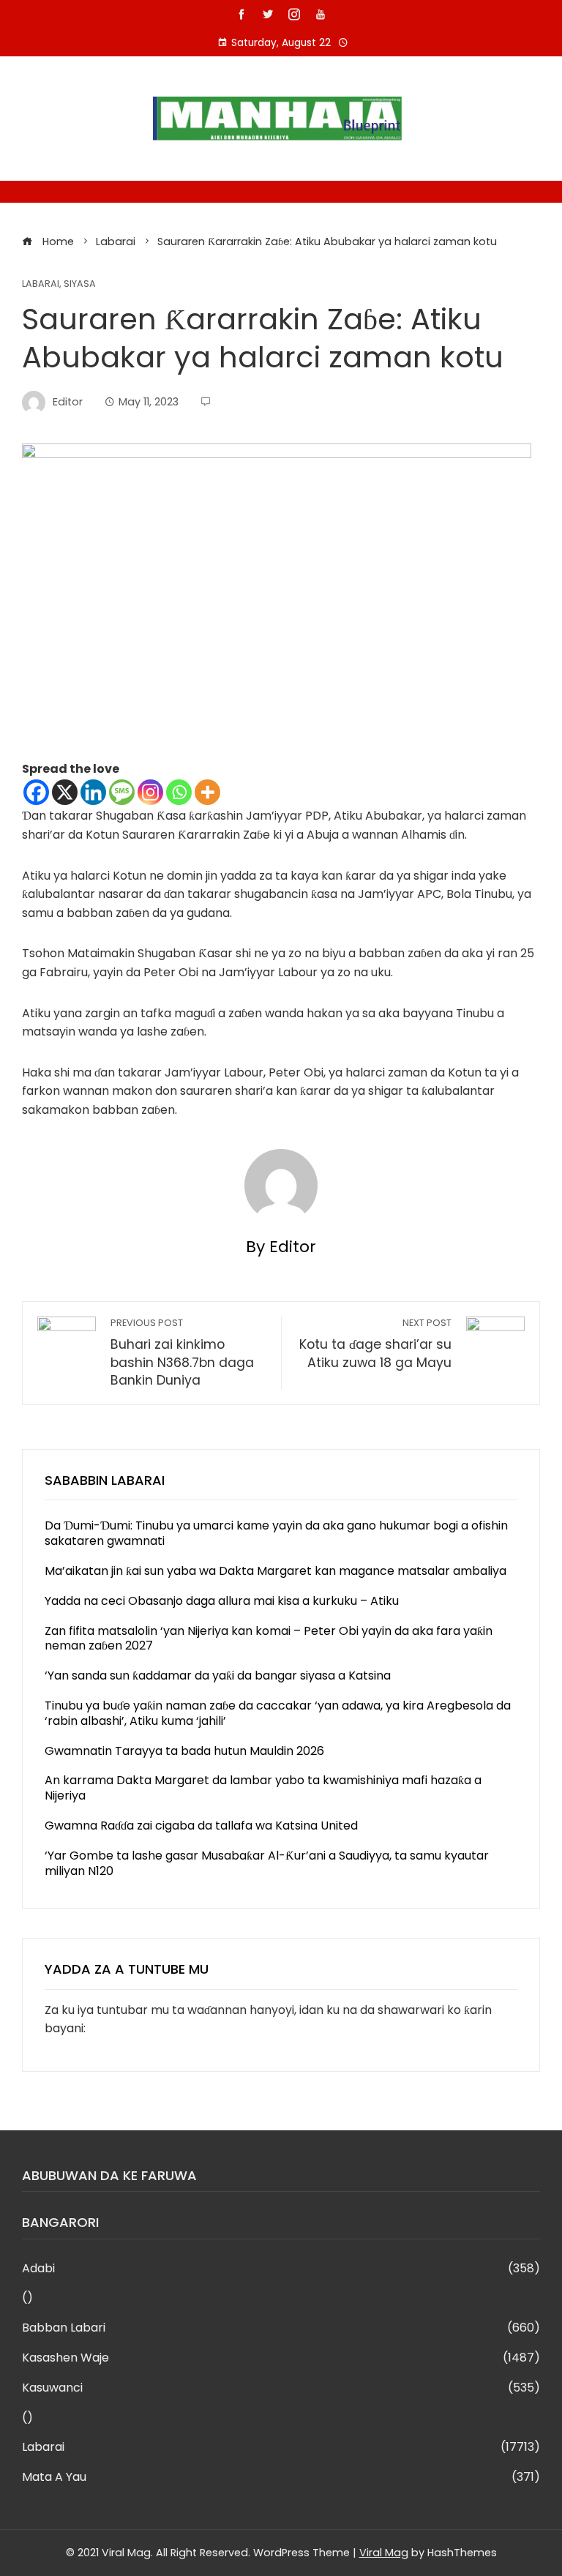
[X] (65, 792)
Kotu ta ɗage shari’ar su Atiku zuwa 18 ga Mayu (375, 1344)
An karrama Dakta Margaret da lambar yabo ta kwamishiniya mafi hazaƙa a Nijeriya (263, 1788)
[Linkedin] (93, 792)
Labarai (41, 284)
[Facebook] (36, 792)
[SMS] (122, 792)
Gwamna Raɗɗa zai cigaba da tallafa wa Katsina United (201, 1826)
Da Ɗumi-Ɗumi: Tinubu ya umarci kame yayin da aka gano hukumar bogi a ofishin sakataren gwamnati (276, 1533)
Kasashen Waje (281, 2358)
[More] (207, 792)
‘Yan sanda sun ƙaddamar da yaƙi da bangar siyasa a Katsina (218, 1675)
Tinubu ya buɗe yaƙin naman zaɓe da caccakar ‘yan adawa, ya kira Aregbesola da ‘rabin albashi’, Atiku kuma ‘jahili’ (278, 1713)
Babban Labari (281, 2328)
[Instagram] (150, 792)
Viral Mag (384, 2553)
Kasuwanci (281, 2388)
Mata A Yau (281, 2478)
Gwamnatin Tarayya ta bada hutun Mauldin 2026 (184, 1751)
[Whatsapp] (179, 792)
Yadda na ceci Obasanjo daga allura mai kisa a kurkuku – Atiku (222, 1601)
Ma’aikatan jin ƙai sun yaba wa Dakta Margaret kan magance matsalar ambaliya (276, 1571)
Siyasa (80, 284)
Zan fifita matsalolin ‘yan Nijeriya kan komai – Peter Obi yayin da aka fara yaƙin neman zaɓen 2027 (269, 1639)
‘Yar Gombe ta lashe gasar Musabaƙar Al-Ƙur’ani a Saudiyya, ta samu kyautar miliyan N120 (267, 1863)
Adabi (281, 2269)
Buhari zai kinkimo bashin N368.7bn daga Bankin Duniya (182, 1353)
